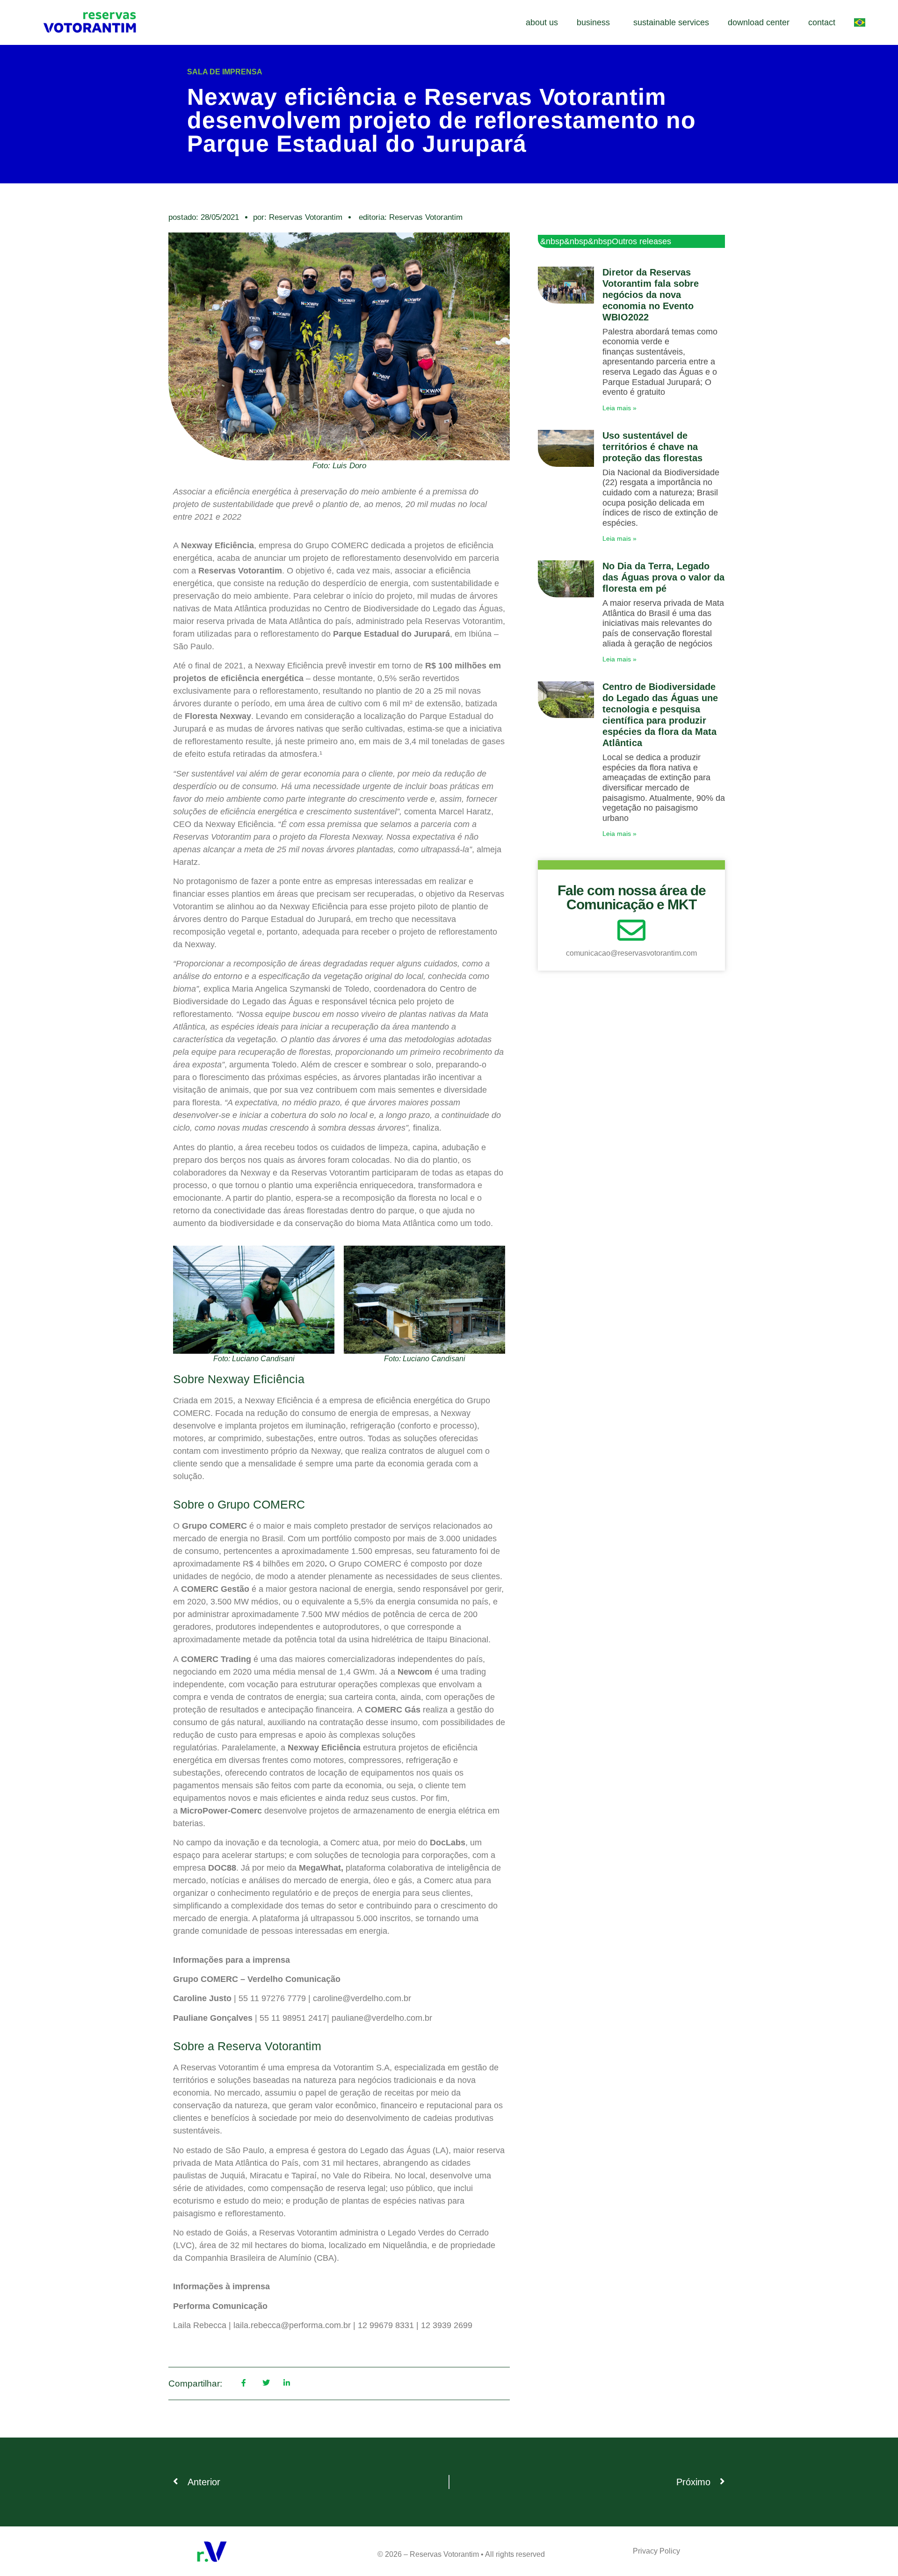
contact (822, 22)
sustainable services (671, 22)
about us (542, 22)
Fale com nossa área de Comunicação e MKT (632, 897)
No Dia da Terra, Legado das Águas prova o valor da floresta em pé (663, 577)
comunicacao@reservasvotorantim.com (631, 953)
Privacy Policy (656, 2551)
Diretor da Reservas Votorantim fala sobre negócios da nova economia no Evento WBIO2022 (651, 295)
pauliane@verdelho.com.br (382, 2018)
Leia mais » (619, 408)
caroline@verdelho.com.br (362, 1998)
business (593, 22)
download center (759, 22)
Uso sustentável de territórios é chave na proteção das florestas (652, 447)
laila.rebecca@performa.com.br (292, 2325)
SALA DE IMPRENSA (225, 72)
